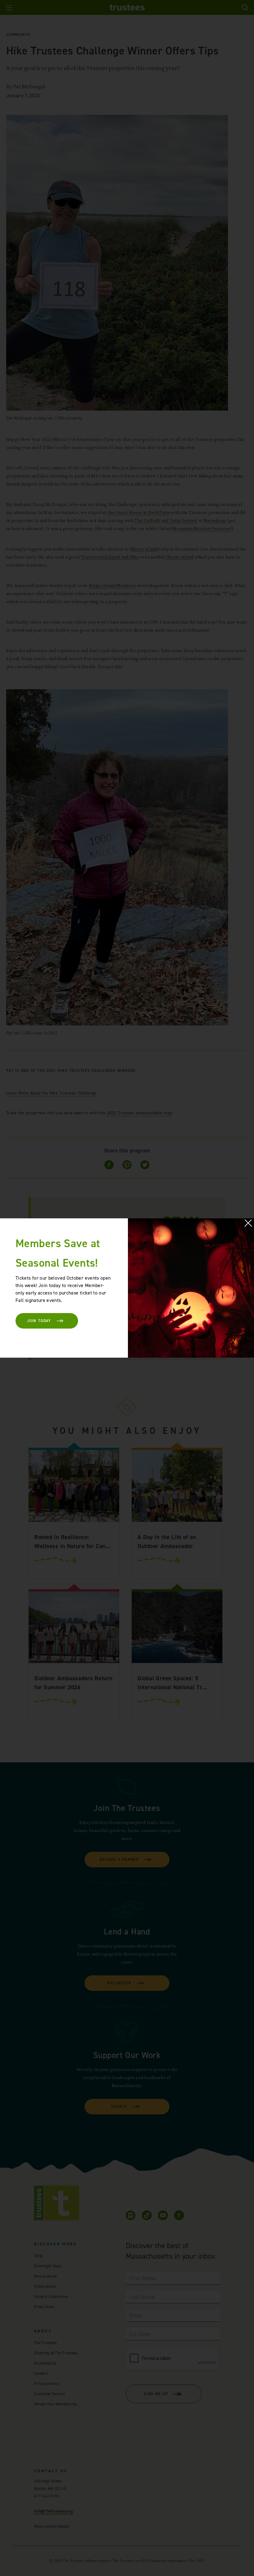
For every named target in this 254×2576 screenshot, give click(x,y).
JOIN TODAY (39, 1321)
